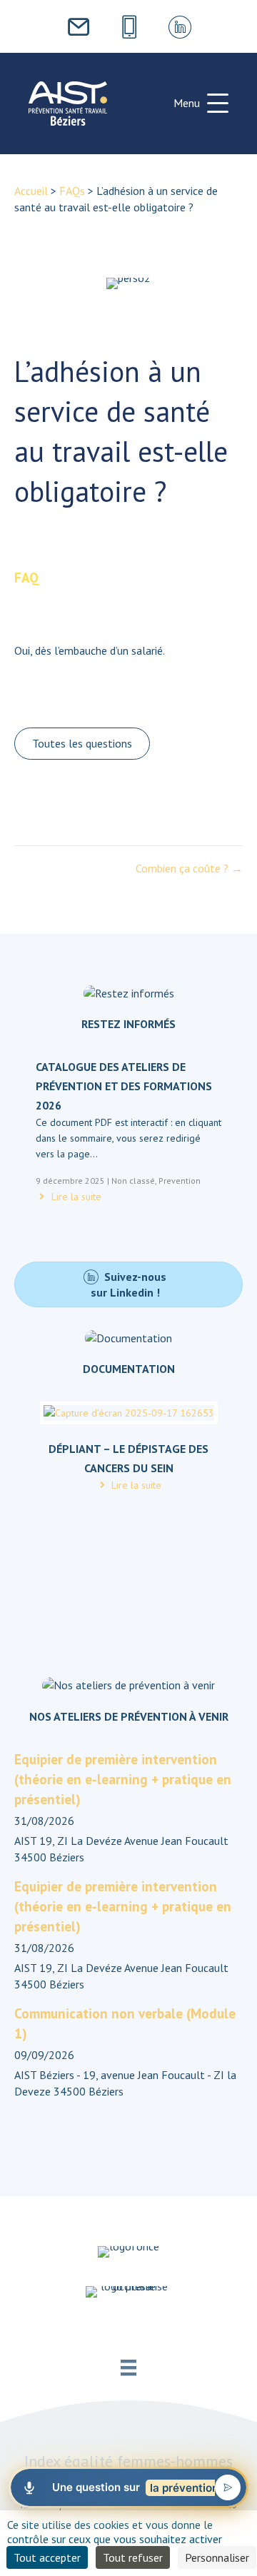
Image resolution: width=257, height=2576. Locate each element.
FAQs (72, 191)
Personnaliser (217, 2557)
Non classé (133, 1181)
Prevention (180, 1181)
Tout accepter (47, 2557)
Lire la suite (75, 1197)
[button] (201, 104)
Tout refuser (133, 2557)
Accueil (31, 191)
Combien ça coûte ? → (189, 868)
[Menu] (128, 2368)
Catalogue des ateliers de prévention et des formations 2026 (124, 1086)
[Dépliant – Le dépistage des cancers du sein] (129, 1419)
